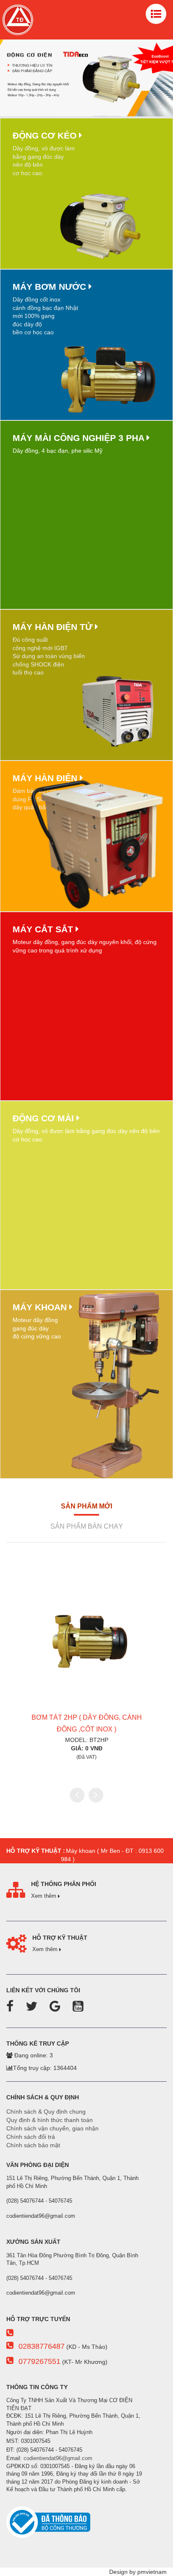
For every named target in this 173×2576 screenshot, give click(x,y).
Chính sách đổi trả (31, 2137)
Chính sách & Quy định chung (46, 2112)
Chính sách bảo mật (33, 2145)
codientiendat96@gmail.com (58, 2458)
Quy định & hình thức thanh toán (50, 2120)
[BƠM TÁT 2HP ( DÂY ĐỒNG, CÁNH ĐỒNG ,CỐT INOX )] (86, 1640)
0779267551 (39, 2361)
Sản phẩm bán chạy (87, 1526)
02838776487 (42, 2346)
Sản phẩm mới (86, 1506)
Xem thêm (45, 1896)
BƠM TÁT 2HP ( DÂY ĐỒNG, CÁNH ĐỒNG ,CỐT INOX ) (87, 1723)
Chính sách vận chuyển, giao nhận (52, 2128)
